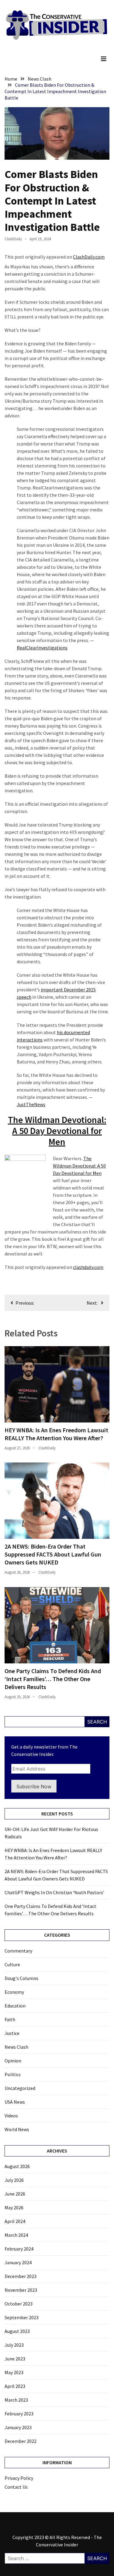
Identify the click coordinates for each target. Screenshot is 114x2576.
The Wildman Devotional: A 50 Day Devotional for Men (57, 1131)
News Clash (16, 2047)
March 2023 (16, 2400)
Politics (13, 2074)
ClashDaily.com (89, 257)
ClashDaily (13, 239)
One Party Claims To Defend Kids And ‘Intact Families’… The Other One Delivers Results (53, 1679)
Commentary (18, 1951)
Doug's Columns (21, 1978)
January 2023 (18, 2427)
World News (17, 2129)
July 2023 (14, 2345)
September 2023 (22, 2317)
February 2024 (19, 2249)
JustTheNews (31, 1104)
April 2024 (15, 2221)
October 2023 (19, 2304)
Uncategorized (20, 2088)
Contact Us (16, 2487)
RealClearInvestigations (42, 648)
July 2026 (14, 2180)
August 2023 (17, 2331)
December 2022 (21, 2441)
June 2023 (15, 2359)
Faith (10, 2019)
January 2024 (18, 2262)
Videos (11, 2116)
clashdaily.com (88, 1267)
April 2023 (15, 2386)
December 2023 (21, 2276)
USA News (15, 2102)
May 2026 (14, 2207)
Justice (12, 2033)
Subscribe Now (34, 1786)
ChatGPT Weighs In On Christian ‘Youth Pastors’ (54, 1892)
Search (97, 1722)
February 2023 (19, 2414)
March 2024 (16, 2235)
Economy (14, 1992)
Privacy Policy (19, 2478)
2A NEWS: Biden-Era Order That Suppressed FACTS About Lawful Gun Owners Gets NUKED (53, 1554)
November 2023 (21, 2290)
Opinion (13, 2061)
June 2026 (15, 2194)
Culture (12, 1964)
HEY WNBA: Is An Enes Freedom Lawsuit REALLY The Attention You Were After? (56, 1434)
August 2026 (17, 2166)
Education (15, 2006)
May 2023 (14, 2372)
